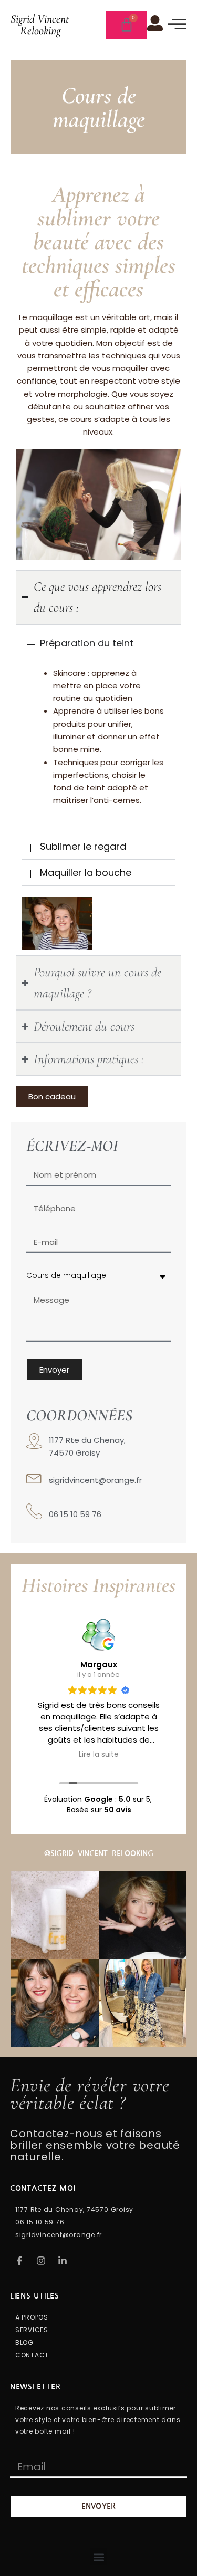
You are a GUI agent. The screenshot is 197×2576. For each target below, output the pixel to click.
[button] (98, 2557)
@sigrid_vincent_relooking (99, 1853)
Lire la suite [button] (99, 1755)
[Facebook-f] (19, 2261)
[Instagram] (41, 2261)
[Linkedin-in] (63, 2261)
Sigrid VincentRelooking (40, 25)
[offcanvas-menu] (177, 24)
